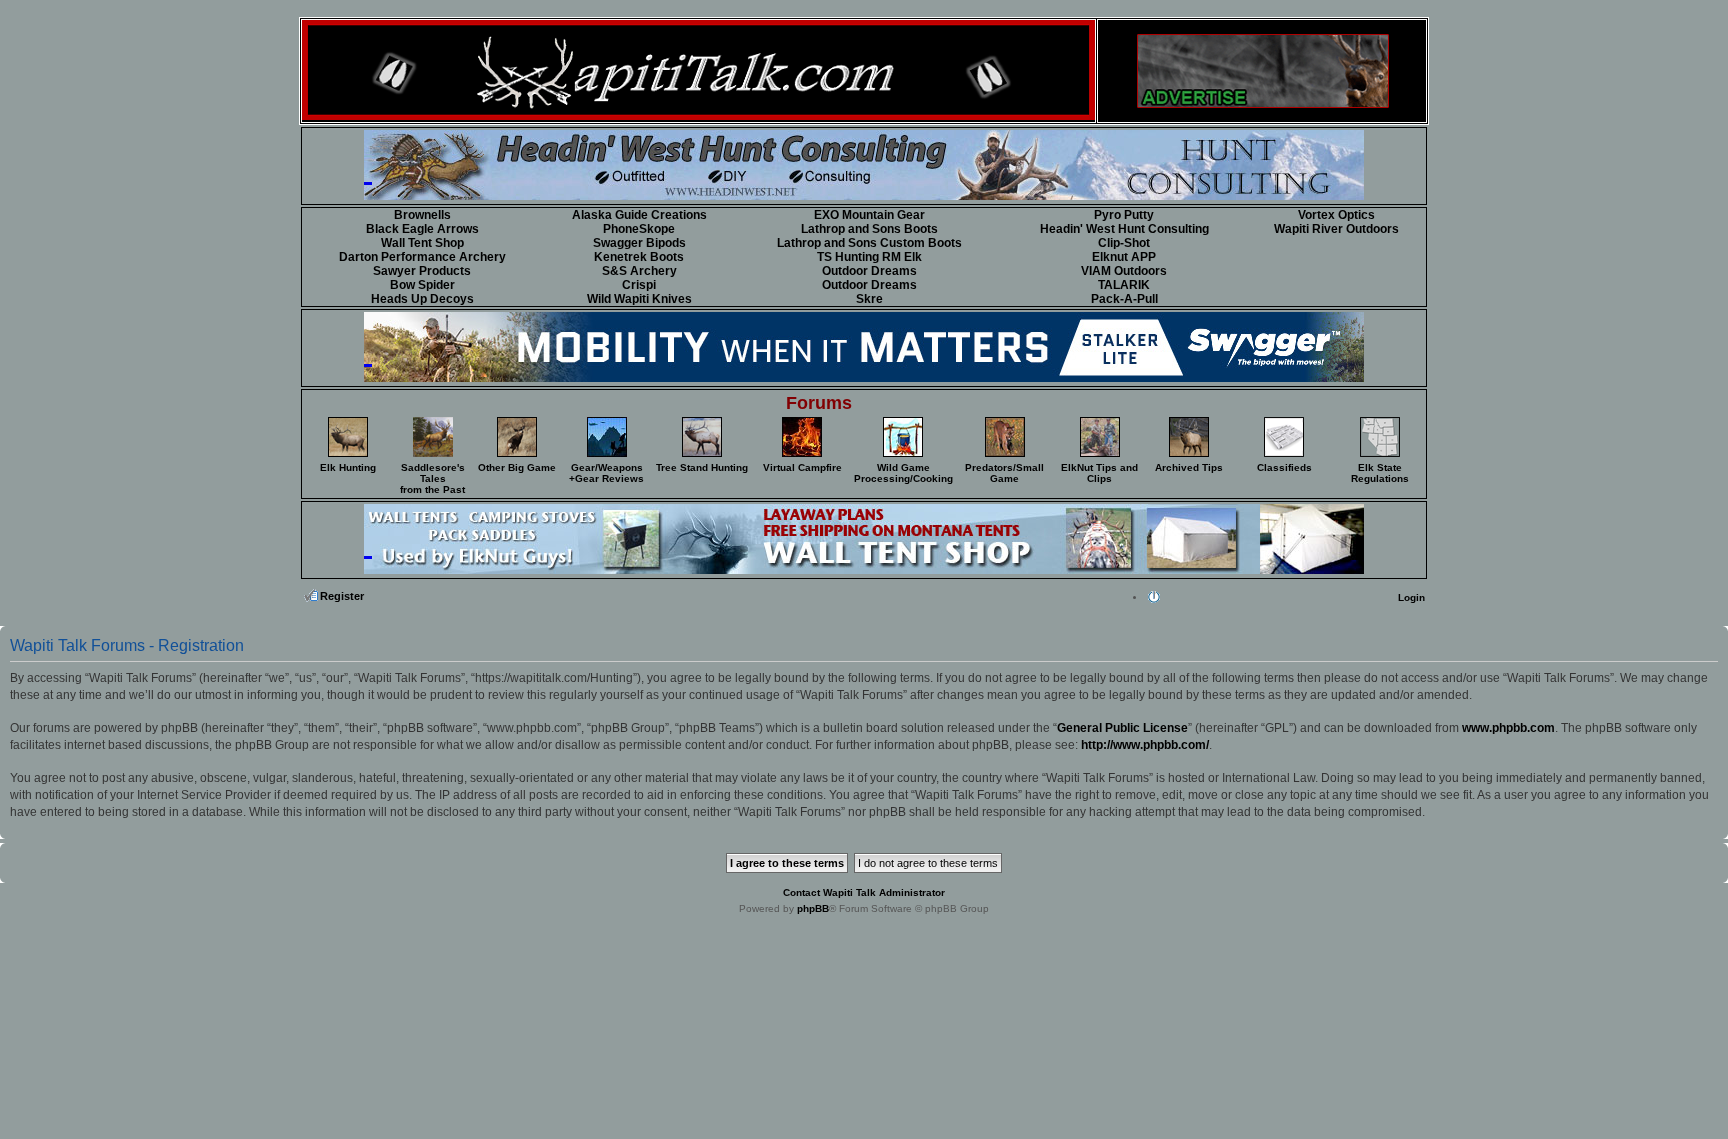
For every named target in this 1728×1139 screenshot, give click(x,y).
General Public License (1122, 728)
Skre (869, 299)
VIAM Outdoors (1124, 271)
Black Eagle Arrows (422, 229)
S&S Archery (639, 271)
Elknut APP (1124, 257)
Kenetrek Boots (639, 257)
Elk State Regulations (1380, 473)
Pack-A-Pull (1124, 299)
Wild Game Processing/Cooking (903, 473)
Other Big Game (517, 467)
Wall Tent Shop (422, 243)
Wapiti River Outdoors (1336, 229)
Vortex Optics (1336, 215)
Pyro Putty (1124, 215)
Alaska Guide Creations (639, 215)
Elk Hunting (348, 467)
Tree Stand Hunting (702, 467)
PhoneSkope (639, 229)
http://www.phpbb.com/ (1145, 745)
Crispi (639, 285)
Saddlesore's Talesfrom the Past (432, 478)
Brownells (422, 215)
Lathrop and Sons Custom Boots (869, 243)
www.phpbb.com (1508, 728)
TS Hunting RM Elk (869, 257)
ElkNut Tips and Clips (1099, 473)
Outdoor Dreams (869, 271)
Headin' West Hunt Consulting (1124, 229)
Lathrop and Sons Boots (869, 229)
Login (1411, 597)
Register (342, 596)
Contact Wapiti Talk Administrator (864, 892)
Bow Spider (422, 285)
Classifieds (1284, 467)
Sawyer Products (422, 271)
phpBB (813, 908)
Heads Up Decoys (422, 299)
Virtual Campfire (802, 467)
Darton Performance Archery (422, 257)
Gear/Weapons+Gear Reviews (606, 473)
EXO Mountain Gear (869, 215)
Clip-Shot (1124, 243)
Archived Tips (1189, 467)
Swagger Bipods (639, 243)
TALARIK (1124, 285)
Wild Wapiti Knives (639, 299)
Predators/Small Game (1004, 473)
